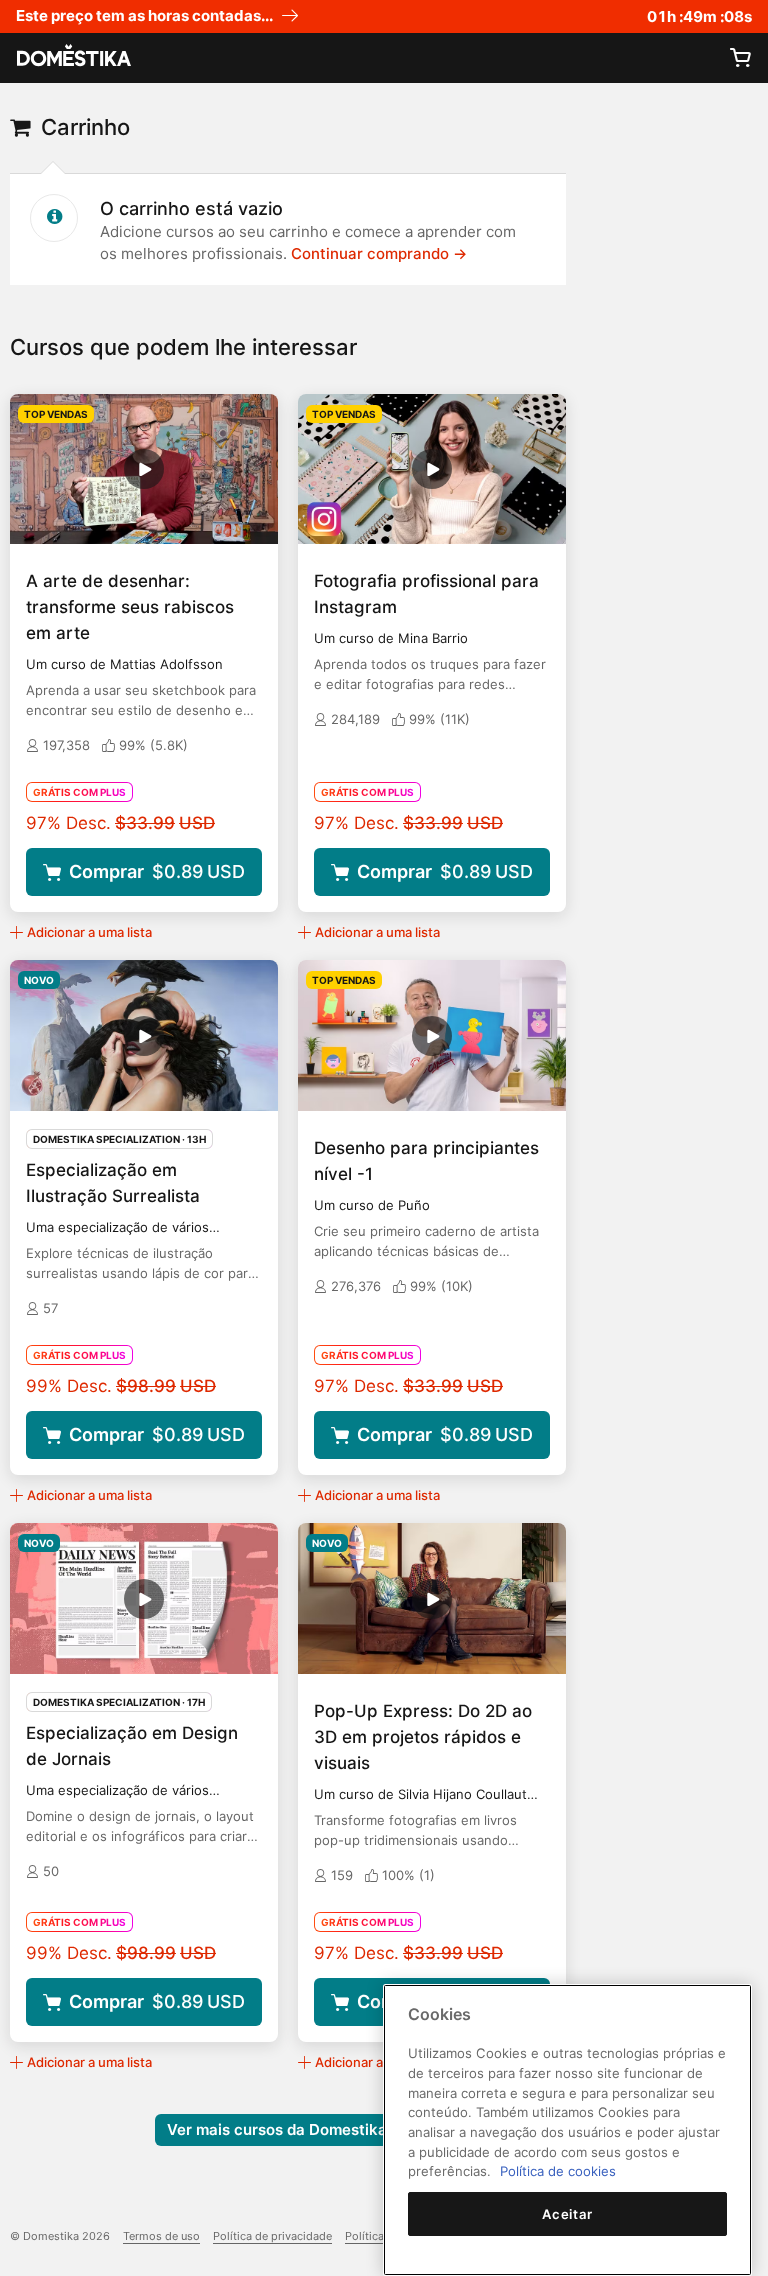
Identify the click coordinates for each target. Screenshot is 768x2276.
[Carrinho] (740, 58)
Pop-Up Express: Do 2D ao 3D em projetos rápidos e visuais (423, 1737)
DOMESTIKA (72, 58)
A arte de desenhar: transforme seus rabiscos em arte (130, 607)
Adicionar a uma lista (89, 932)
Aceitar (567, 2214)
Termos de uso (161, 2236)
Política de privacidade (272, 2236)
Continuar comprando (379, 253)
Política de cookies (558, 2171)
